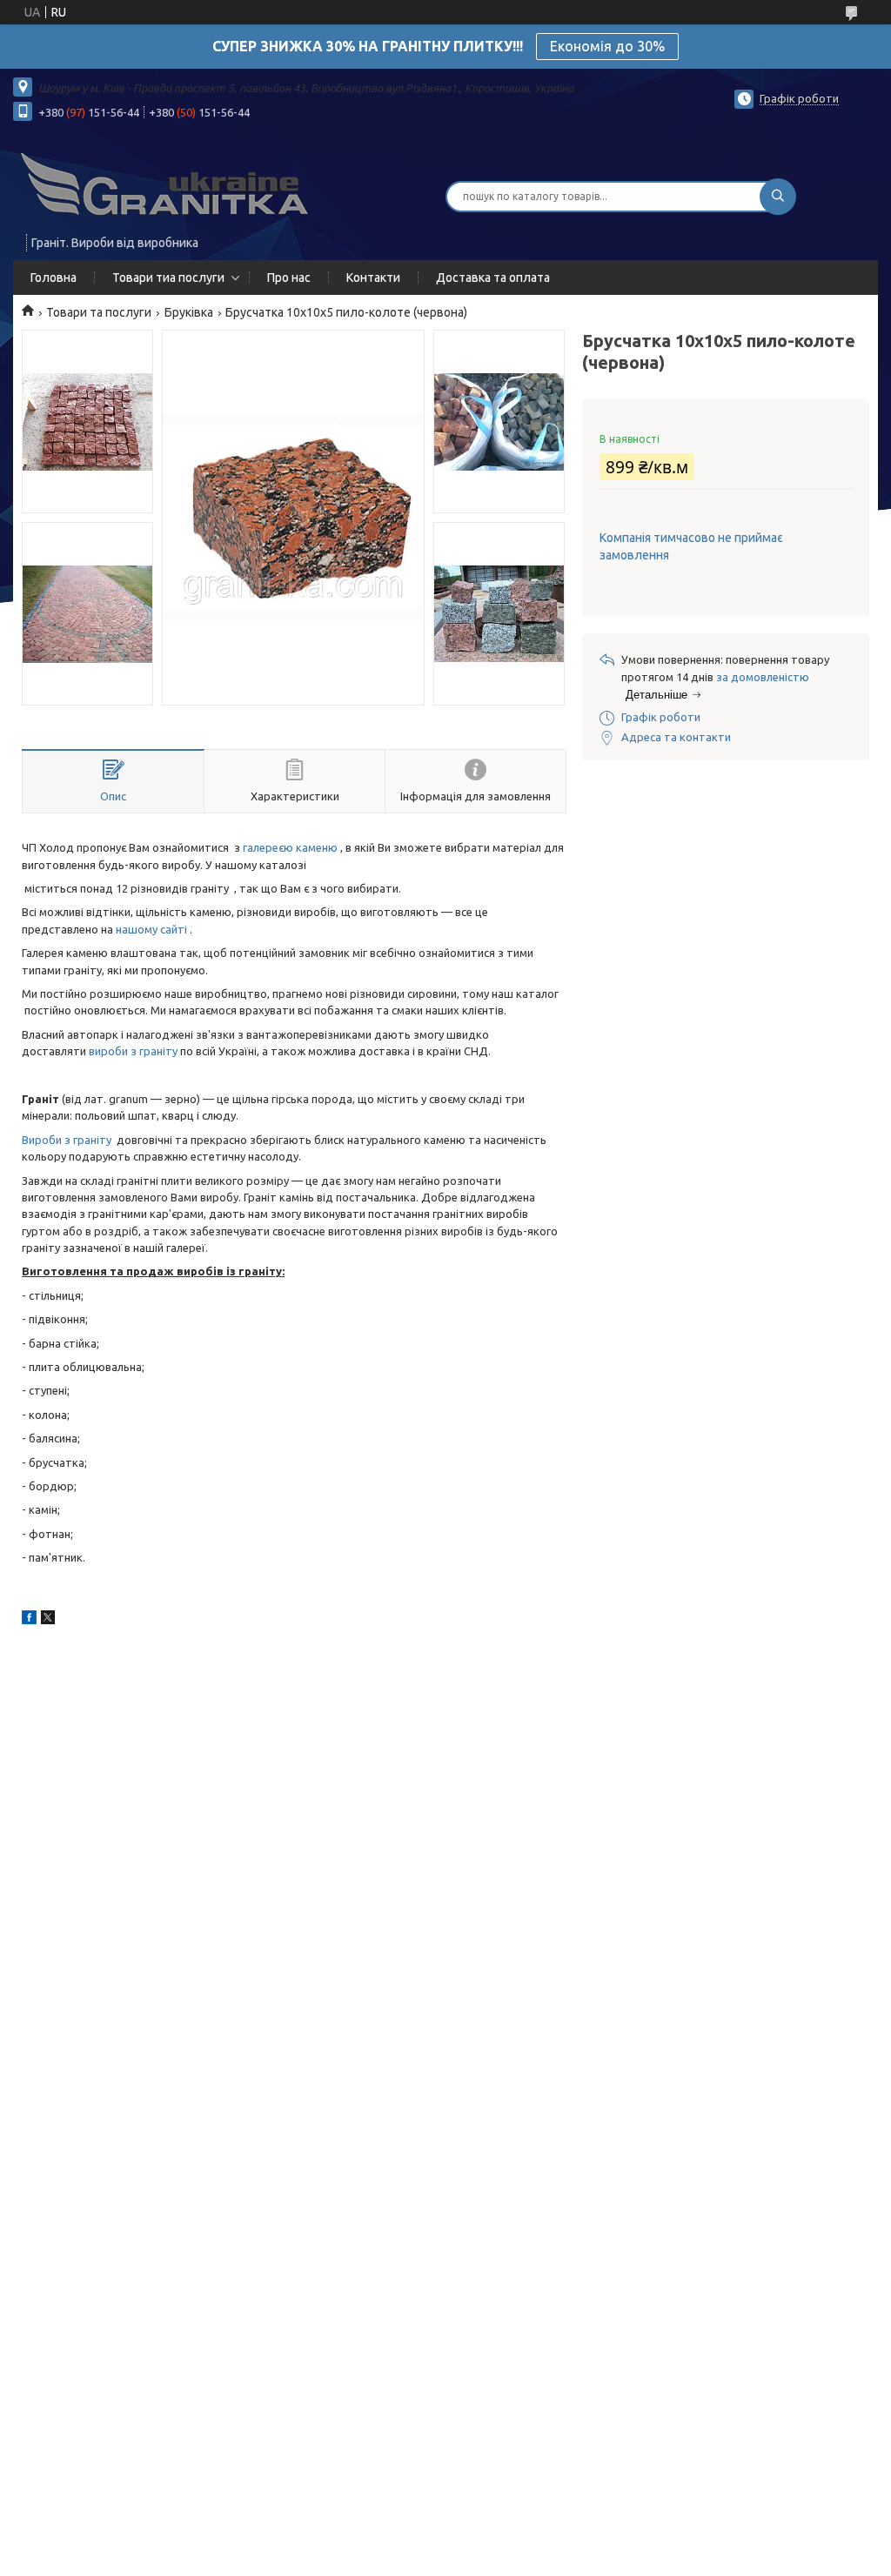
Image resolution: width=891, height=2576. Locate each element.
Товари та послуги (99, 312)
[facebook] (29, 1620)
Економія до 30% (607, 46)
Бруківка (189, 312)
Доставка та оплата (493, 278)
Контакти (373, 278)
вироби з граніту (133, 1051)
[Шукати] (778, 197)
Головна (54, 278)
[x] (48, 1620)
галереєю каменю (290, 847)
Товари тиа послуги (168, 278)
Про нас (289, 278)
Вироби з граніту (67, 1140)
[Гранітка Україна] (165, 185)
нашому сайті (151, 929)
